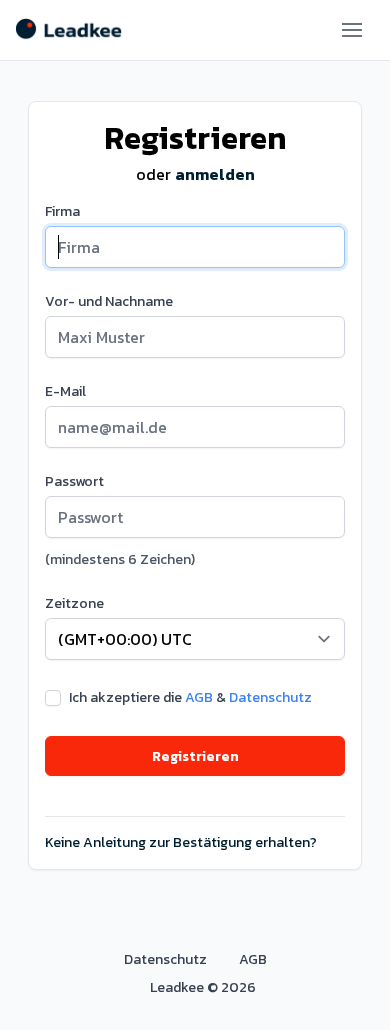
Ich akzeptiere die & (190, 698)
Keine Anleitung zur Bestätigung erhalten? (181, 843)
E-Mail (65, 392)
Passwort (74, 482)
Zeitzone (74, 604)
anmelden (215, 174)
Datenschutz (270, 697)
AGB (199, 697)
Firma (62, 212)
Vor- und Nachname (109, 302)
